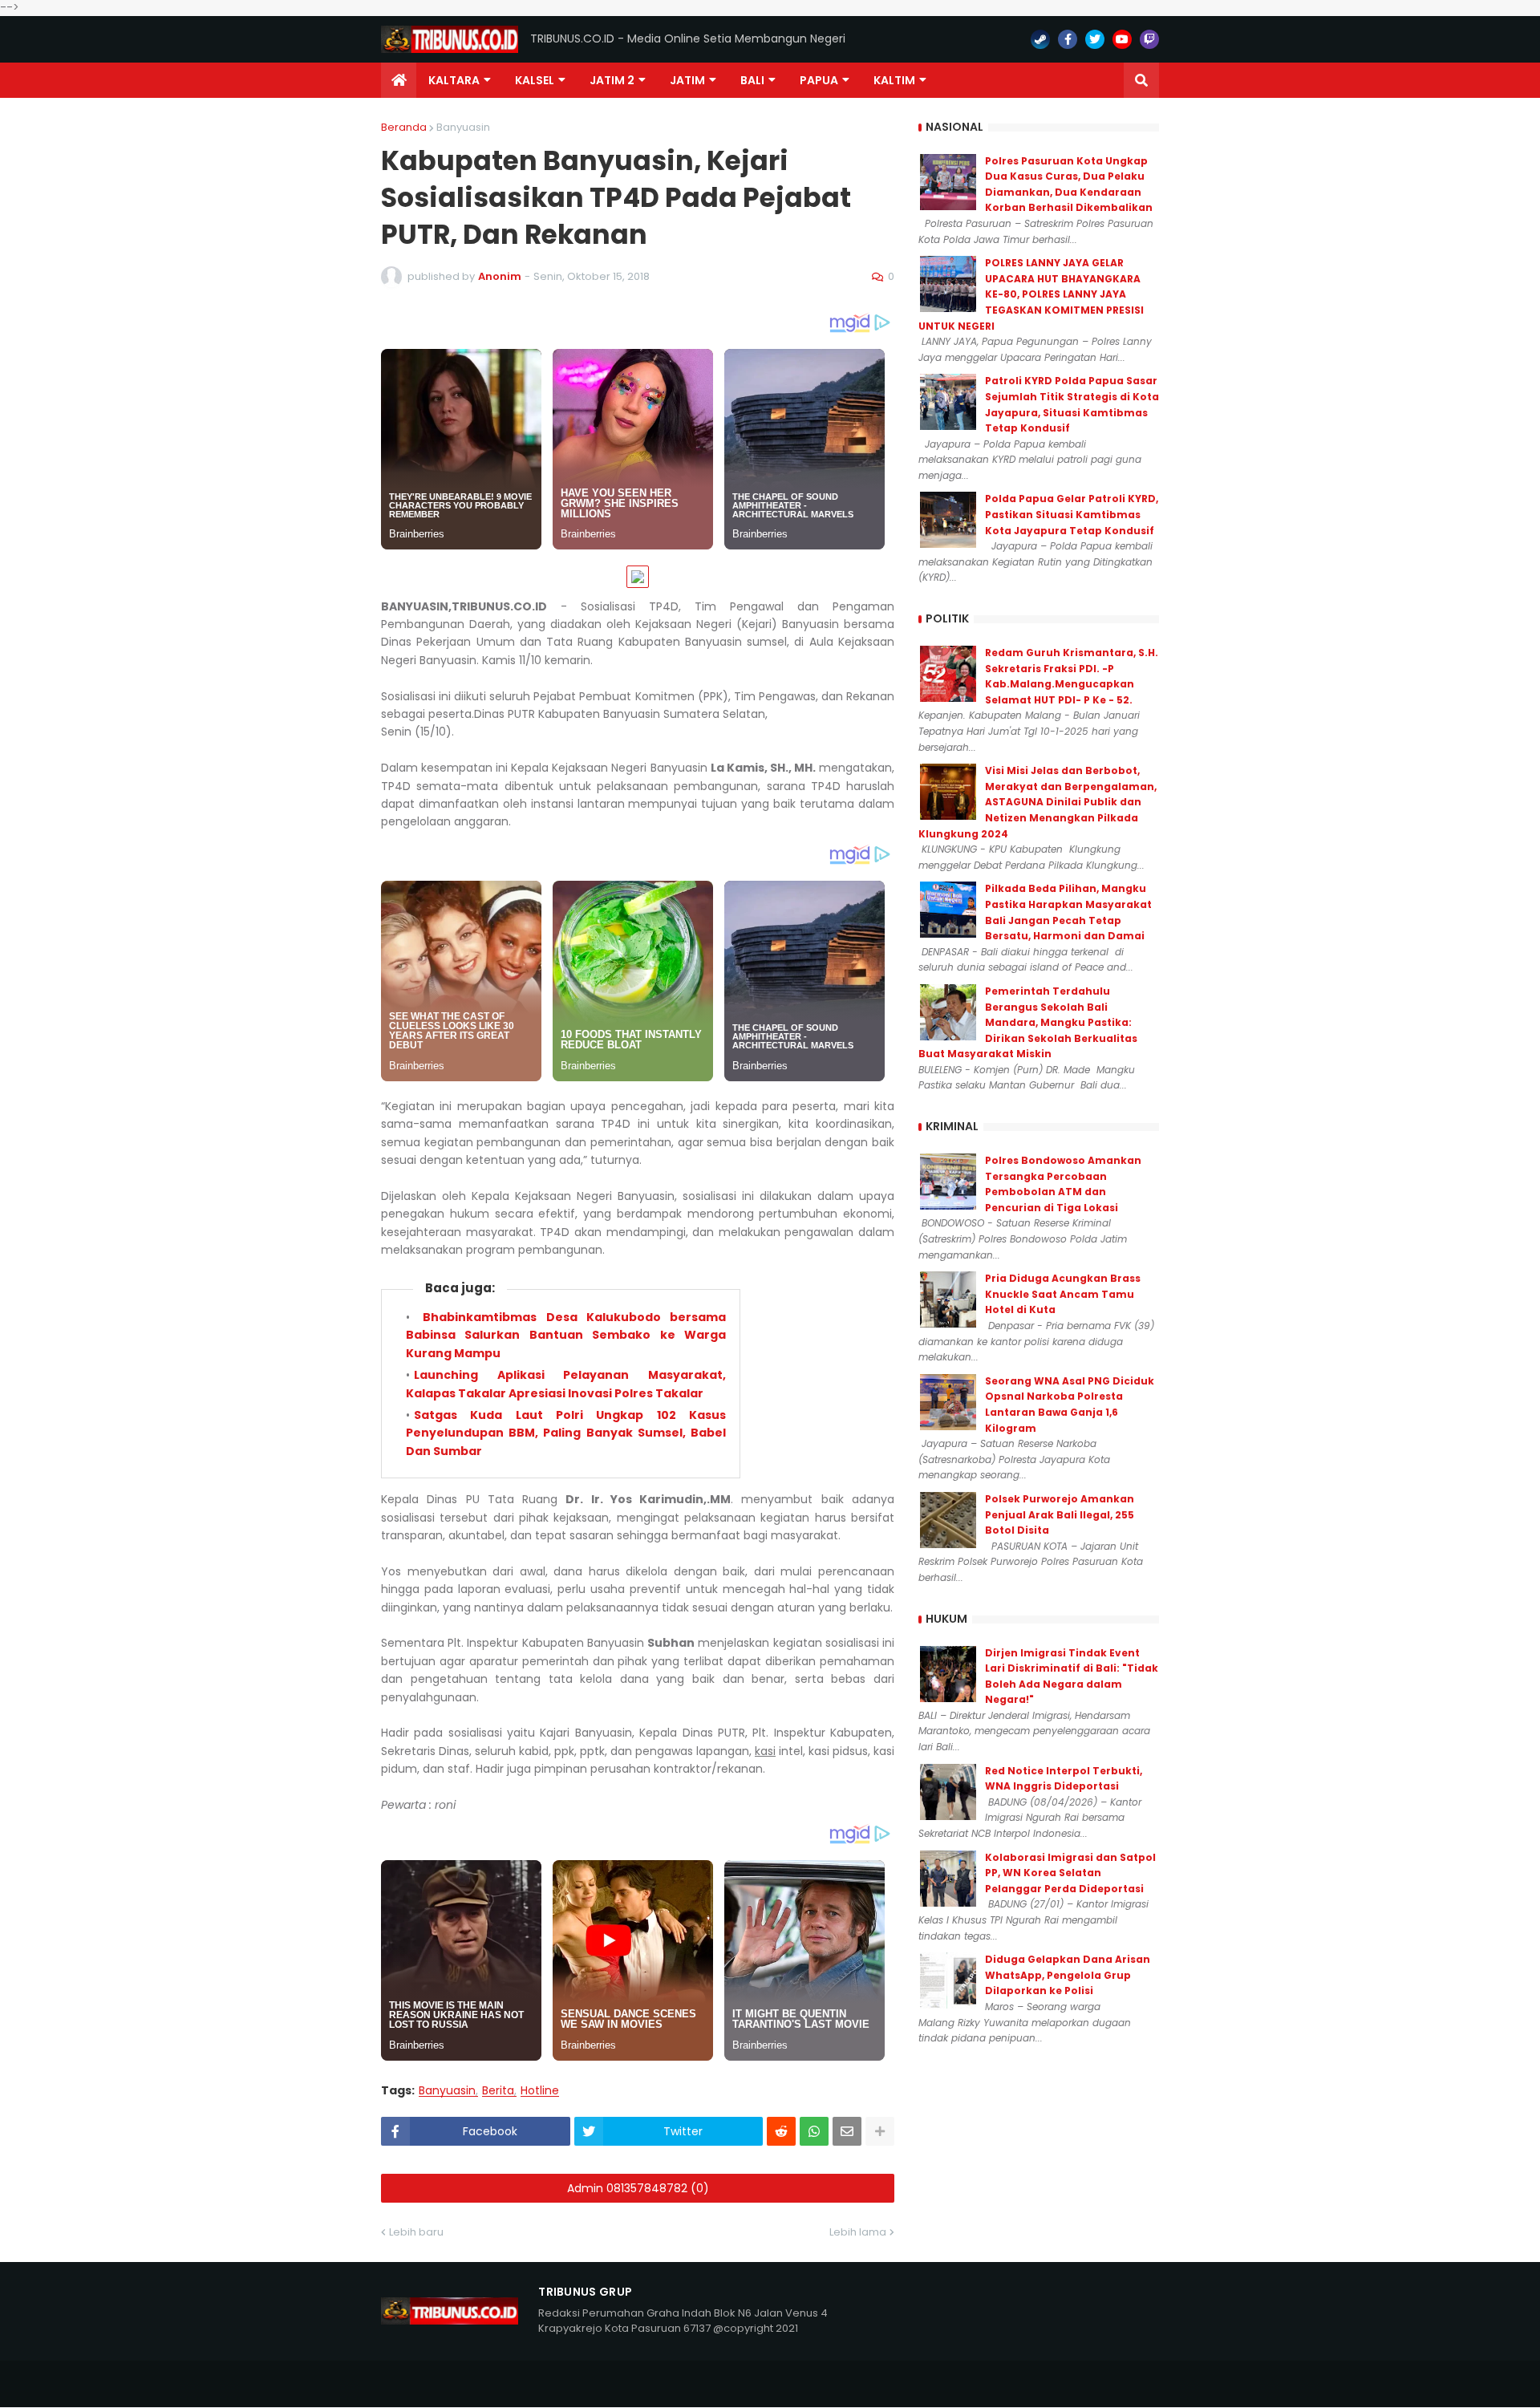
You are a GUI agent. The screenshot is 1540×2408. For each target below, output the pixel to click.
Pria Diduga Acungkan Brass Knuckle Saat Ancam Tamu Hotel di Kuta (1063, 1294)
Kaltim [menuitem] (894, 80)
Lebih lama (858, 2232)
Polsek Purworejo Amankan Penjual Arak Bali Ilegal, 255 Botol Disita (1060, 1514)
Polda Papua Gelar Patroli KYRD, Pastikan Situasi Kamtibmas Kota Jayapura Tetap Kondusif (1072, 514)
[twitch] (1149, 39)
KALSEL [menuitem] (535, 80)
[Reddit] (781, 2131)
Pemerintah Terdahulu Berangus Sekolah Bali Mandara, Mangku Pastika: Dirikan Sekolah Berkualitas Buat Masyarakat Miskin (1028, 1022)
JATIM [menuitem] (687, 80)
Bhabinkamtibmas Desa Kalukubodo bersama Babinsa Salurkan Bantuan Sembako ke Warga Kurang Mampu (566, 1335)
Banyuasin (463, 127)
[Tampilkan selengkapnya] (880, 2131)
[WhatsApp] (814, 2131)
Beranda (404, 127)
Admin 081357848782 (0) (638, 2188)
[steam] (1040, 39)
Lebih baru (416, 2232)
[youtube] (1122, 39)
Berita (498, 2091)
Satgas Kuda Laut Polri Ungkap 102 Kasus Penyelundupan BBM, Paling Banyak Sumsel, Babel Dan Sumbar (566, 1433)
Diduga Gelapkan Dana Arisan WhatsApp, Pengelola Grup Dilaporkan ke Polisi (1068, 1975)
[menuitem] (399, 80)
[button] (1141, 80)
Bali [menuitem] (752, 80)
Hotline (540, 2091)
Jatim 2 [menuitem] (612, 80)
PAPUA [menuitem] (819, 80)
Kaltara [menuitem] (454, 80)
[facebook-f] (1068, 39)
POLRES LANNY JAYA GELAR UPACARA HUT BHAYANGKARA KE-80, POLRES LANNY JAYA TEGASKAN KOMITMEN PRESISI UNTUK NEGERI (1031, 294)
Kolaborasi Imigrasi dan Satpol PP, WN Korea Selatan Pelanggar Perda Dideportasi (1070, 1873)
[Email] (847, 2131)
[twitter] (1095, 39)
